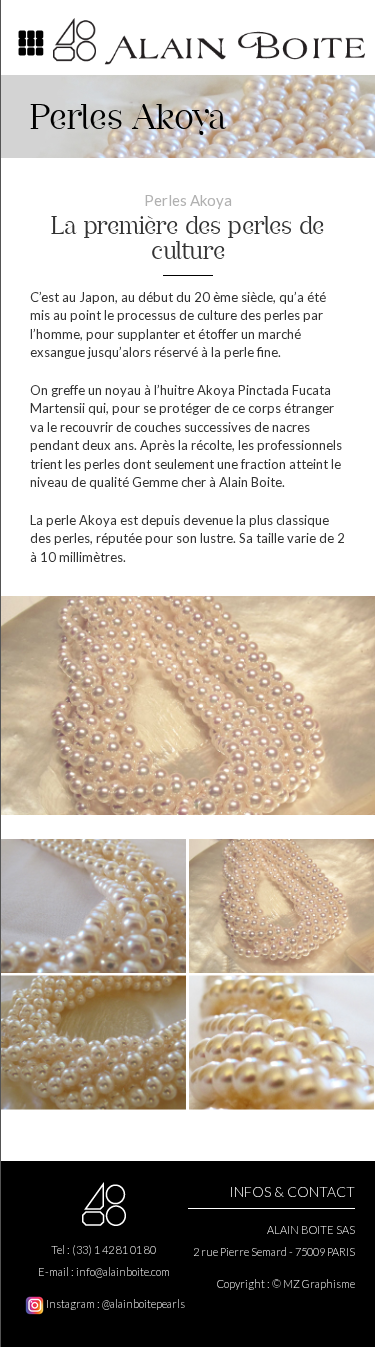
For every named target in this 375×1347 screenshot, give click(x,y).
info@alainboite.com (123, 1271)
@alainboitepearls (143, 1303)
